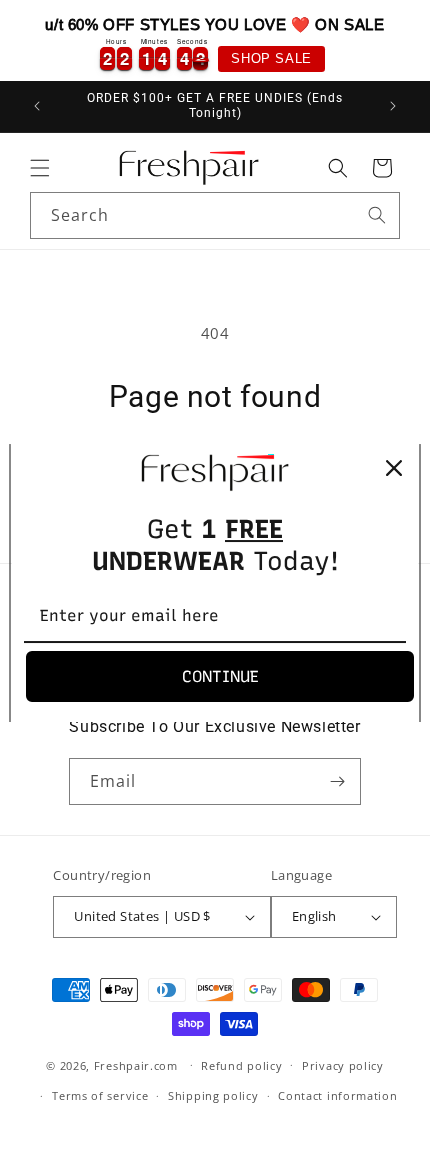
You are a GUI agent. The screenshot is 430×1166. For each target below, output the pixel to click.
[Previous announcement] (37, 106)
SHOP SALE (271, 58)
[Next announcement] (393, 106)
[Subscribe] (338, 781)
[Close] (394, 468)
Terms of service (100, 1095)
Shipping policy (213, 1095)
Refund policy (241, 1065)
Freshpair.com (136, 1064)
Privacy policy (343, 1065)
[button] (40, 168)
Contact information (337, 1095)
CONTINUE (220, 676)
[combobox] (215, 215)
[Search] (377, 215)
